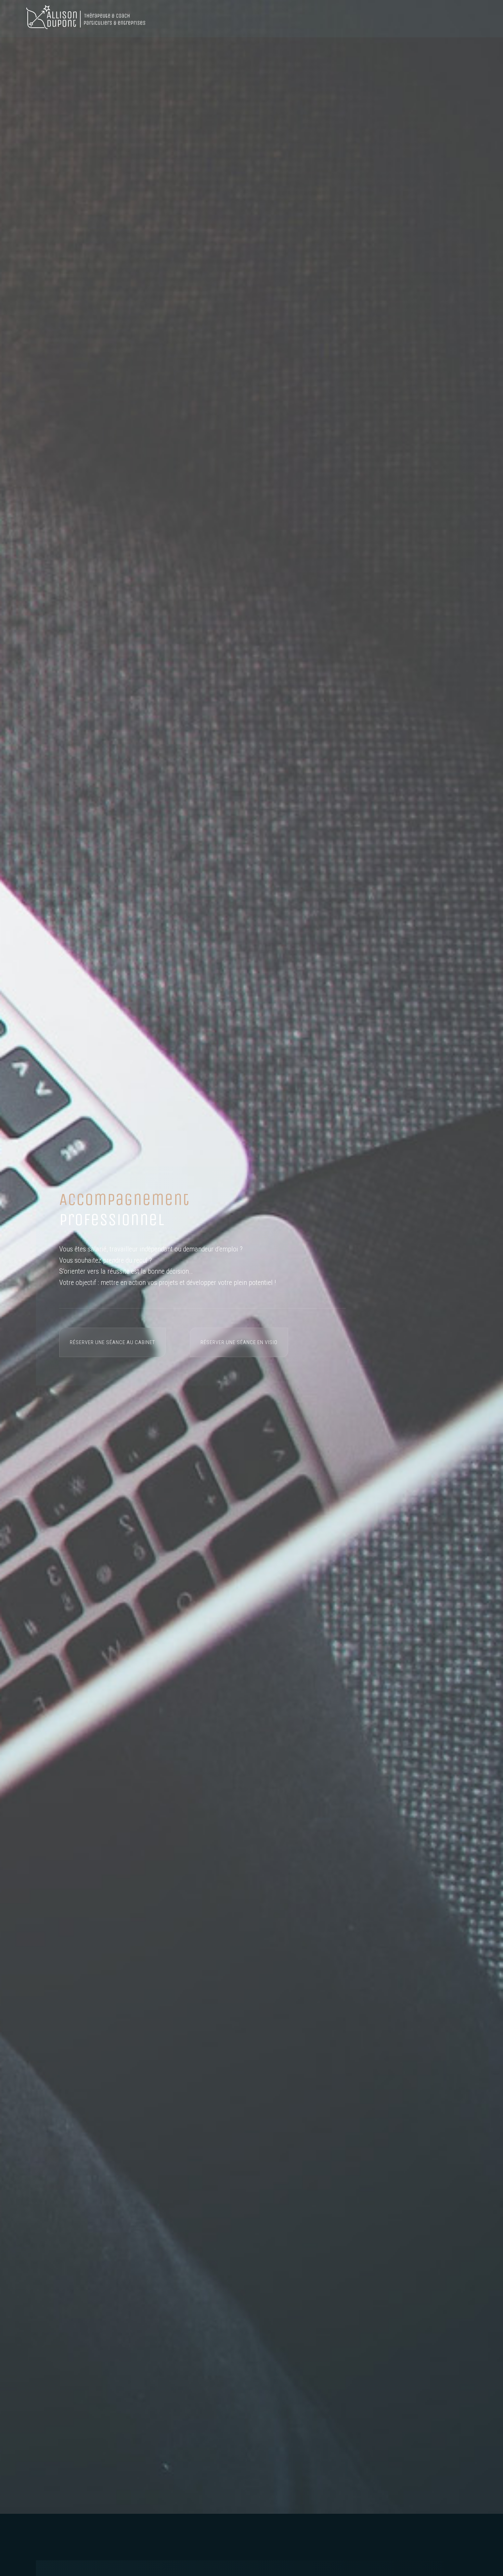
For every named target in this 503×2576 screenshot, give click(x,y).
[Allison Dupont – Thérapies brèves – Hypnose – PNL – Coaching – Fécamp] (86, 19)
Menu (468, 19)
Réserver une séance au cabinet (112, 1342)
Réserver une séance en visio (239, 1342)
